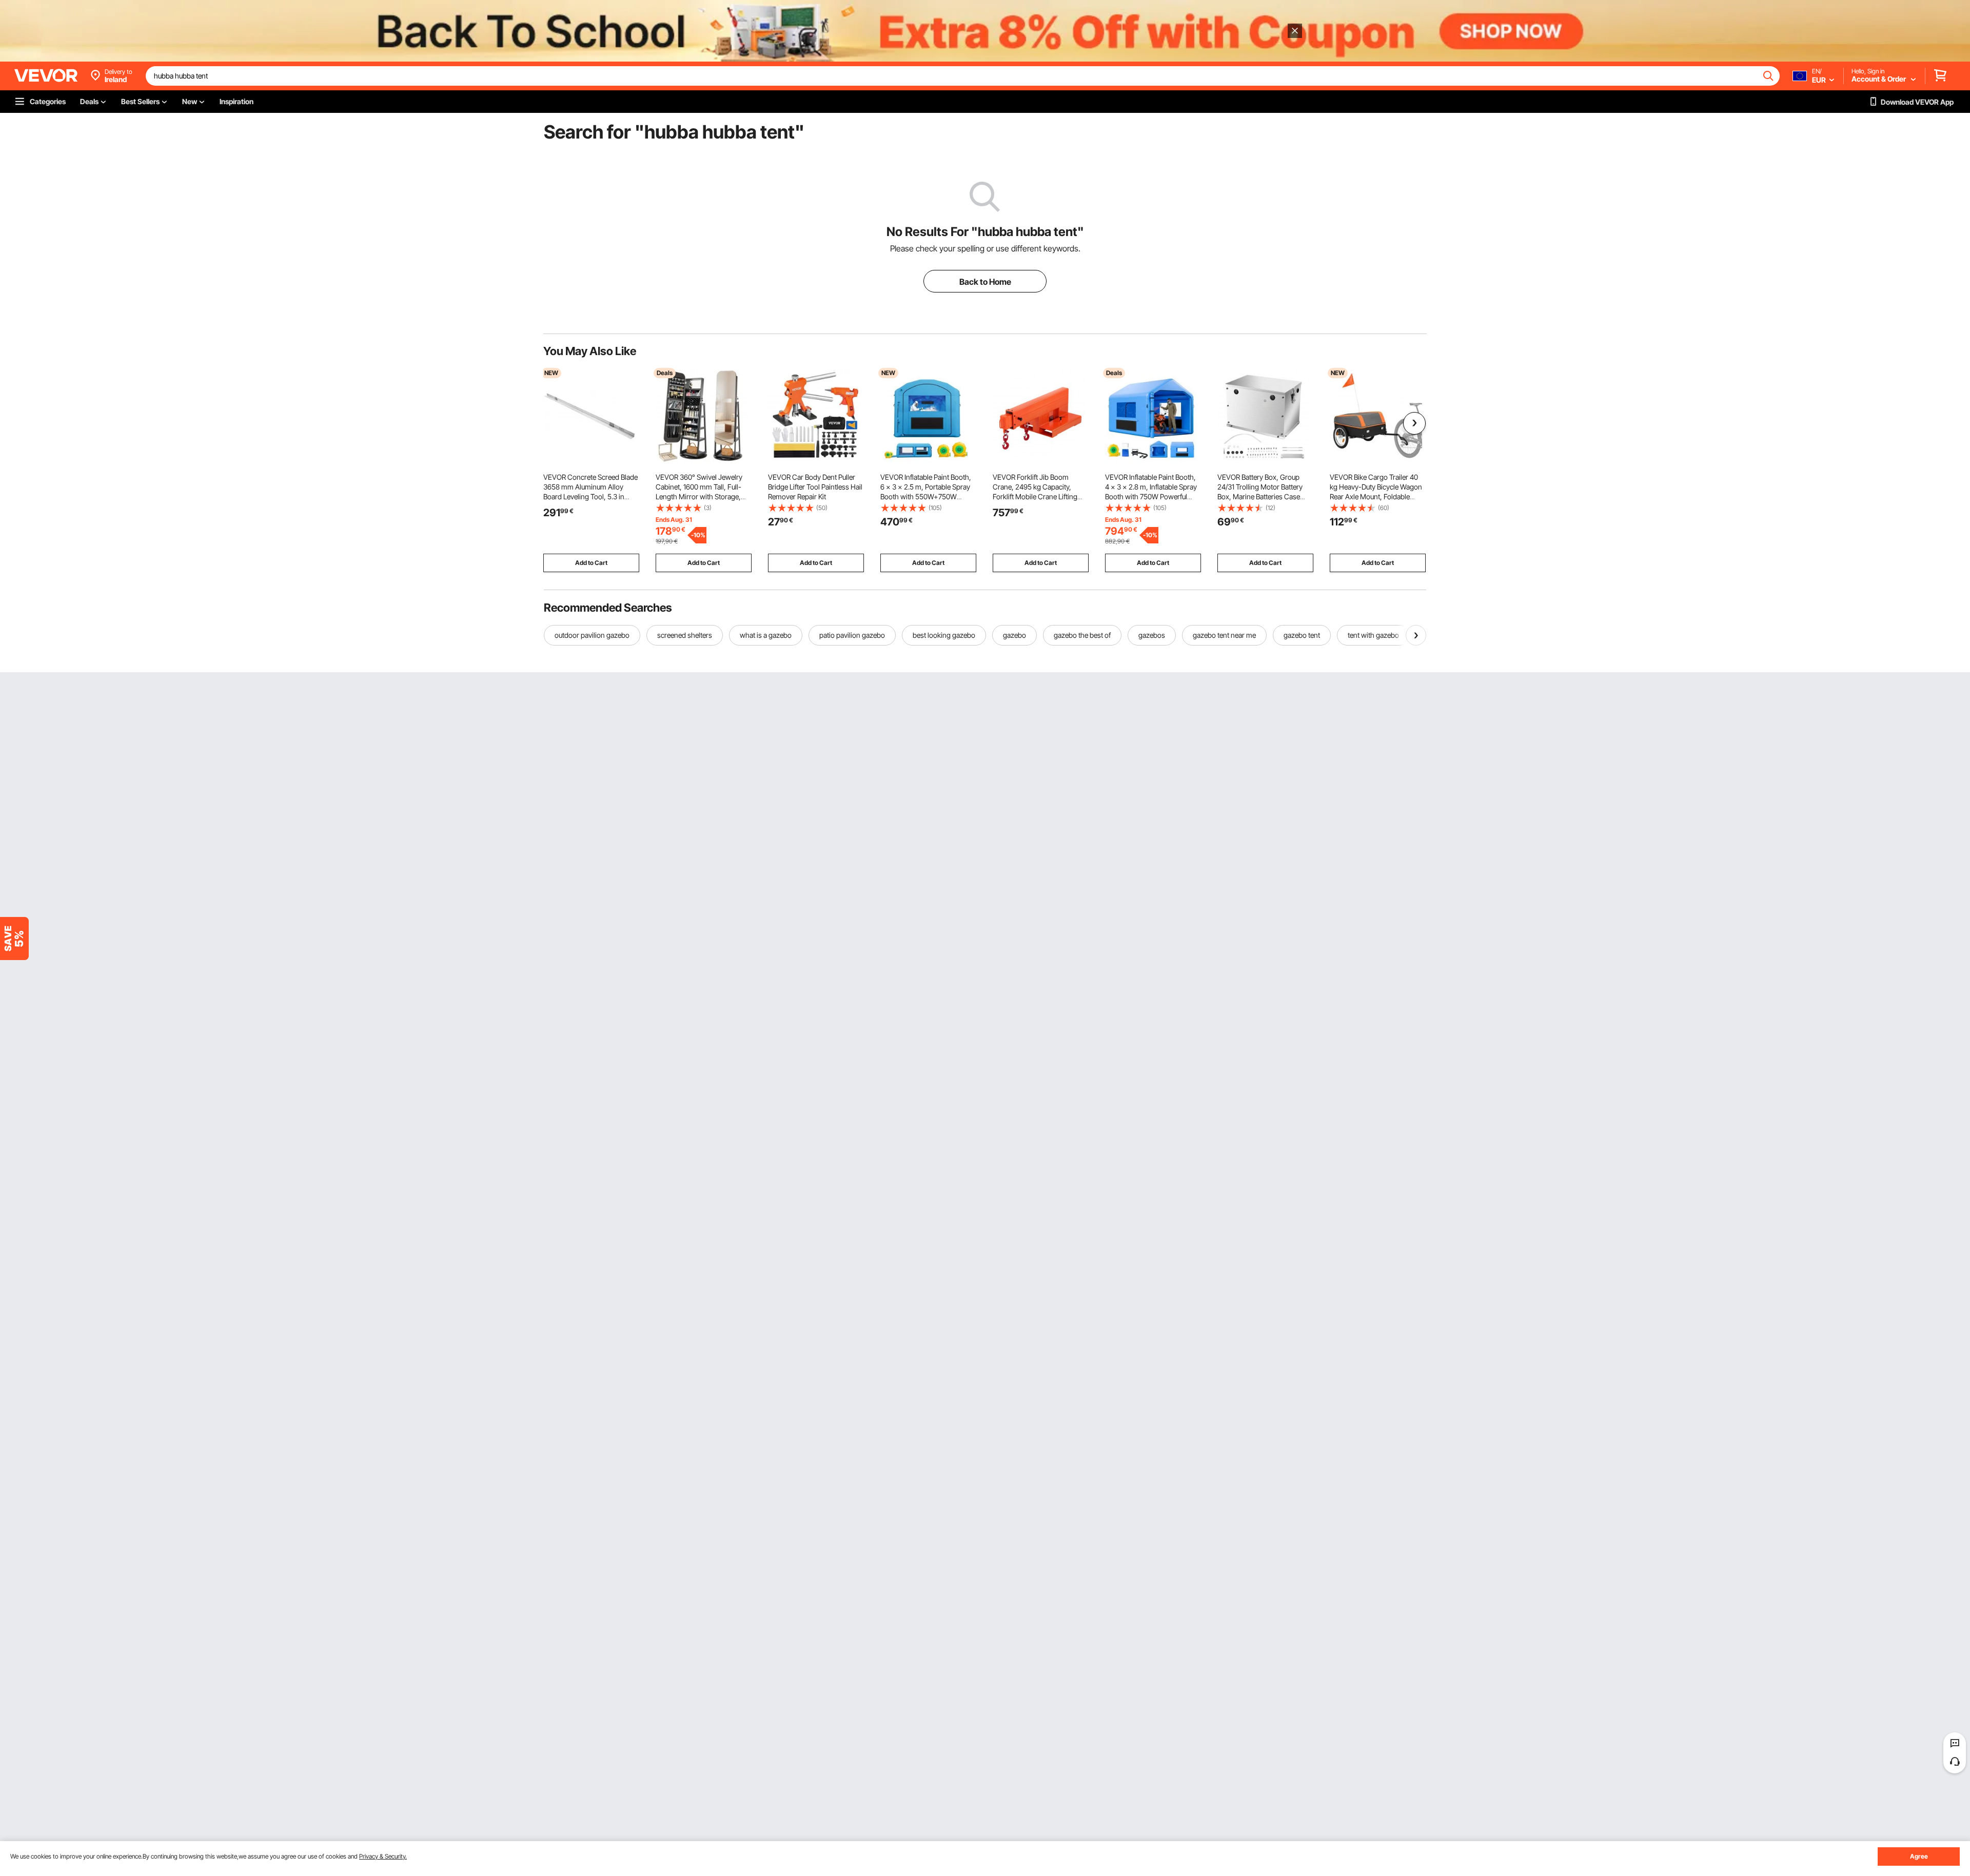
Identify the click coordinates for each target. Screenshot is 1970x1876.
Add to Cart (591, 563)
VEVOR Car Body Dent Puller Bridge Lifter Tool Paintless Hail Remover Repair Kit (815, 487)
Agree (1919, 1856)
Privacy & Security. (383, 1856)
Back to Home (985, 282)
